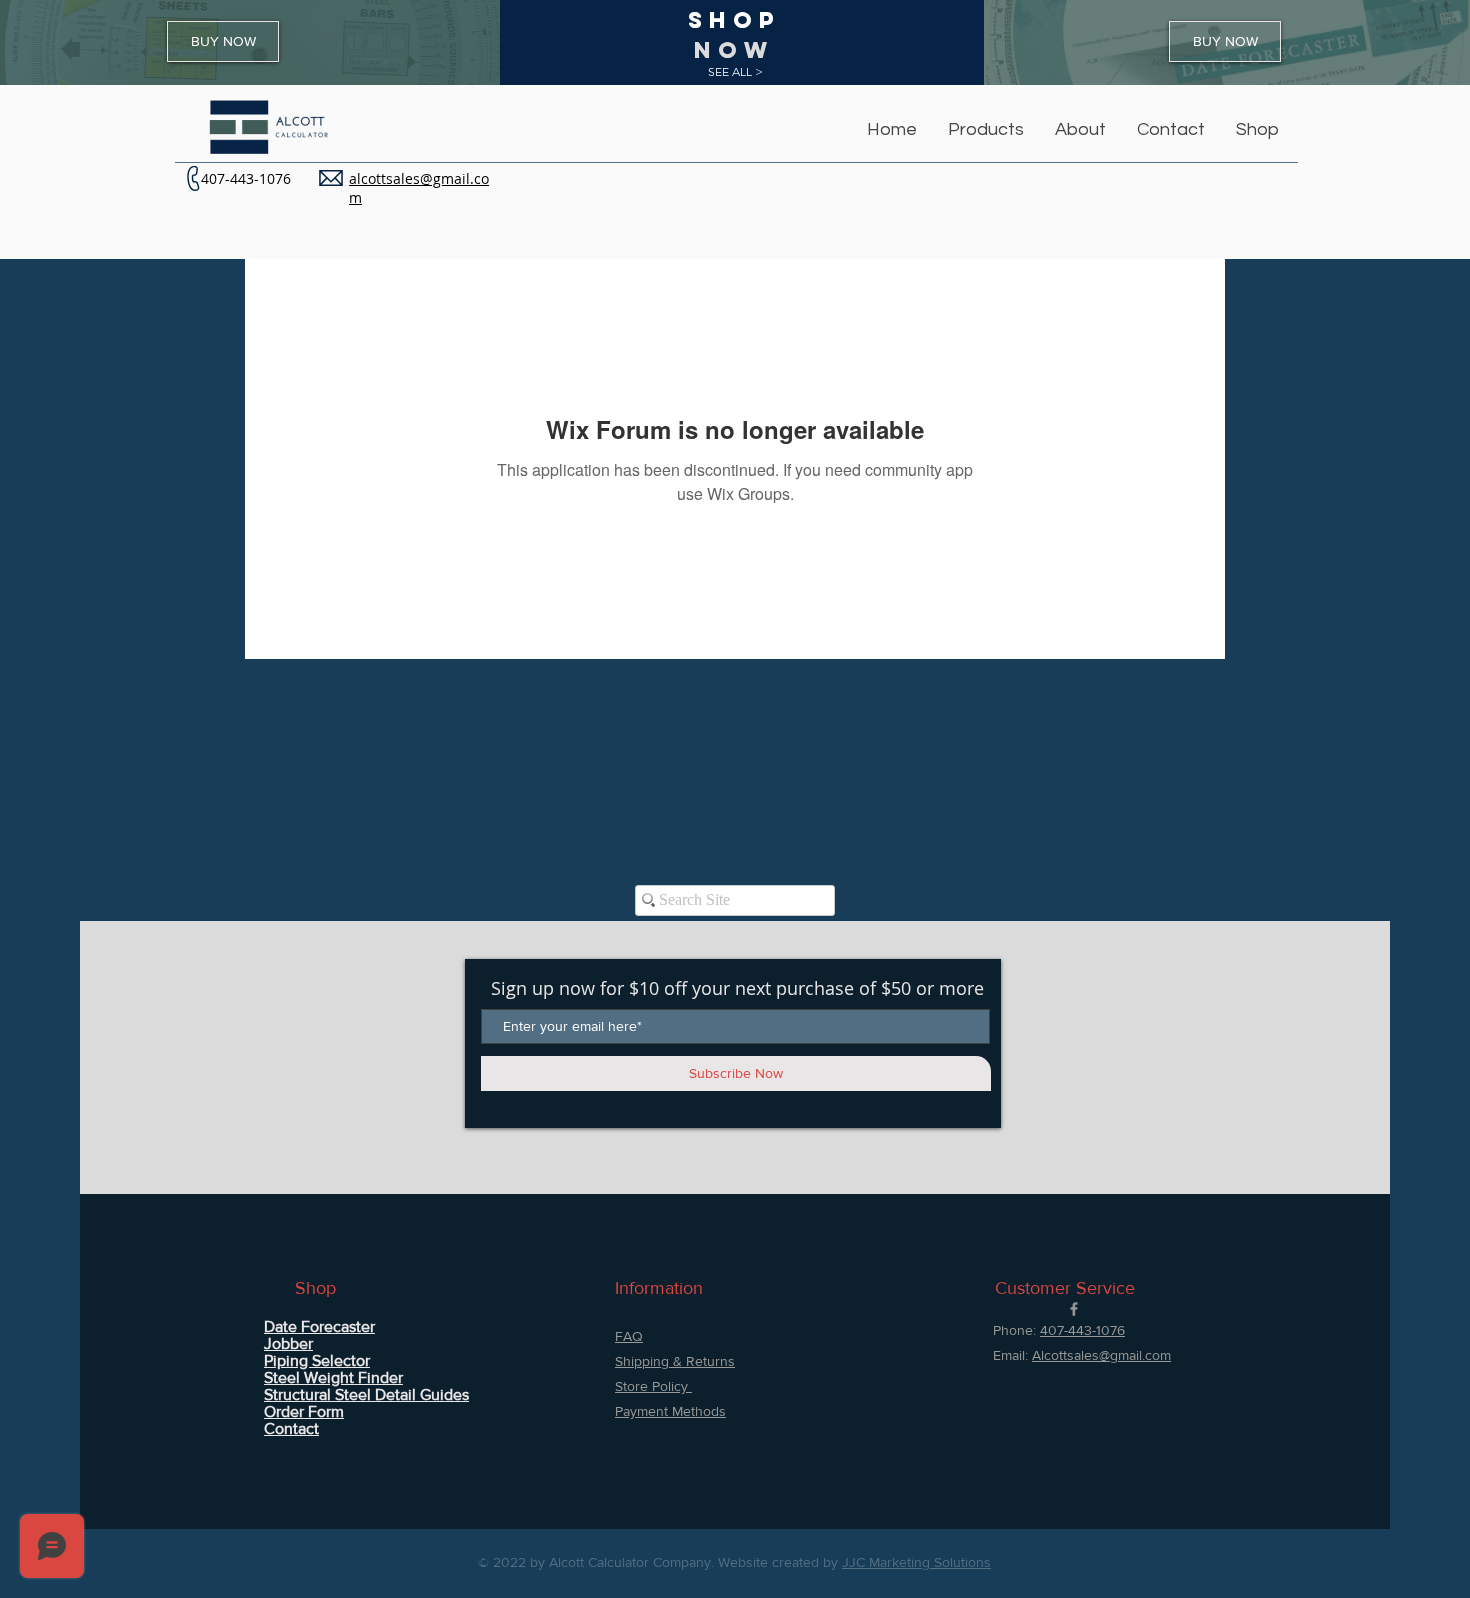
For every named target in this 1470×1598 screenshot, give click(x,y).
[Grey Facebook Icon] (1074, 1309)
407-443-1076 (246, 178)
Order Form (304, 1411)
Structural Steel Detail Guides (366, 1394)
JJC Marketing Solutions (916, 1562)
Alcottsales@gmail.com (1101, 1355)
